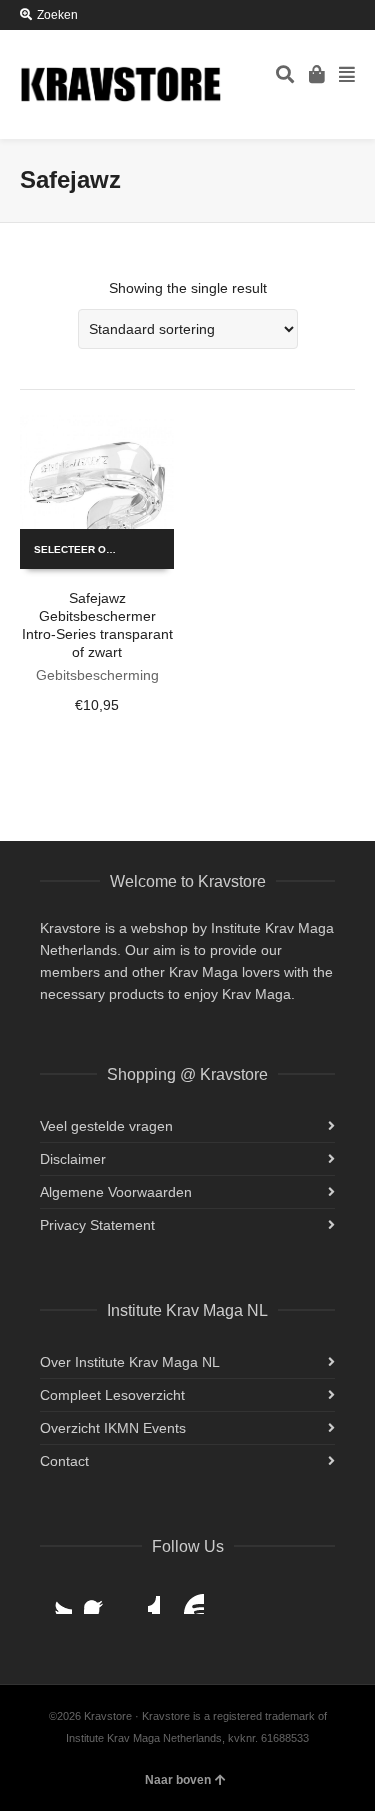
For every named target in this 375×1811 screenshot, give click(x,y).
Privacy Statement (97, 1225)
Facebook (100, 1598)
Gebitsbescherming (97, 675)
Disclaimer (73, 1159)
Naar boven (178, 1780)
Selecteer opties (85, 549)
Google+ (144, 1598)
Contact (64, 1461)
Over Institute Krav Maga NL (130, 1362)
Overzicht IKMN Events (113, 1428)
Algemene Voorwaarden (116, 1192)
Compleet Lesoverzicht (112, 1395)
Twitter (56, 1598)
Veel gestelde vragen (106, 1126)
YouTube (188, 1598)
